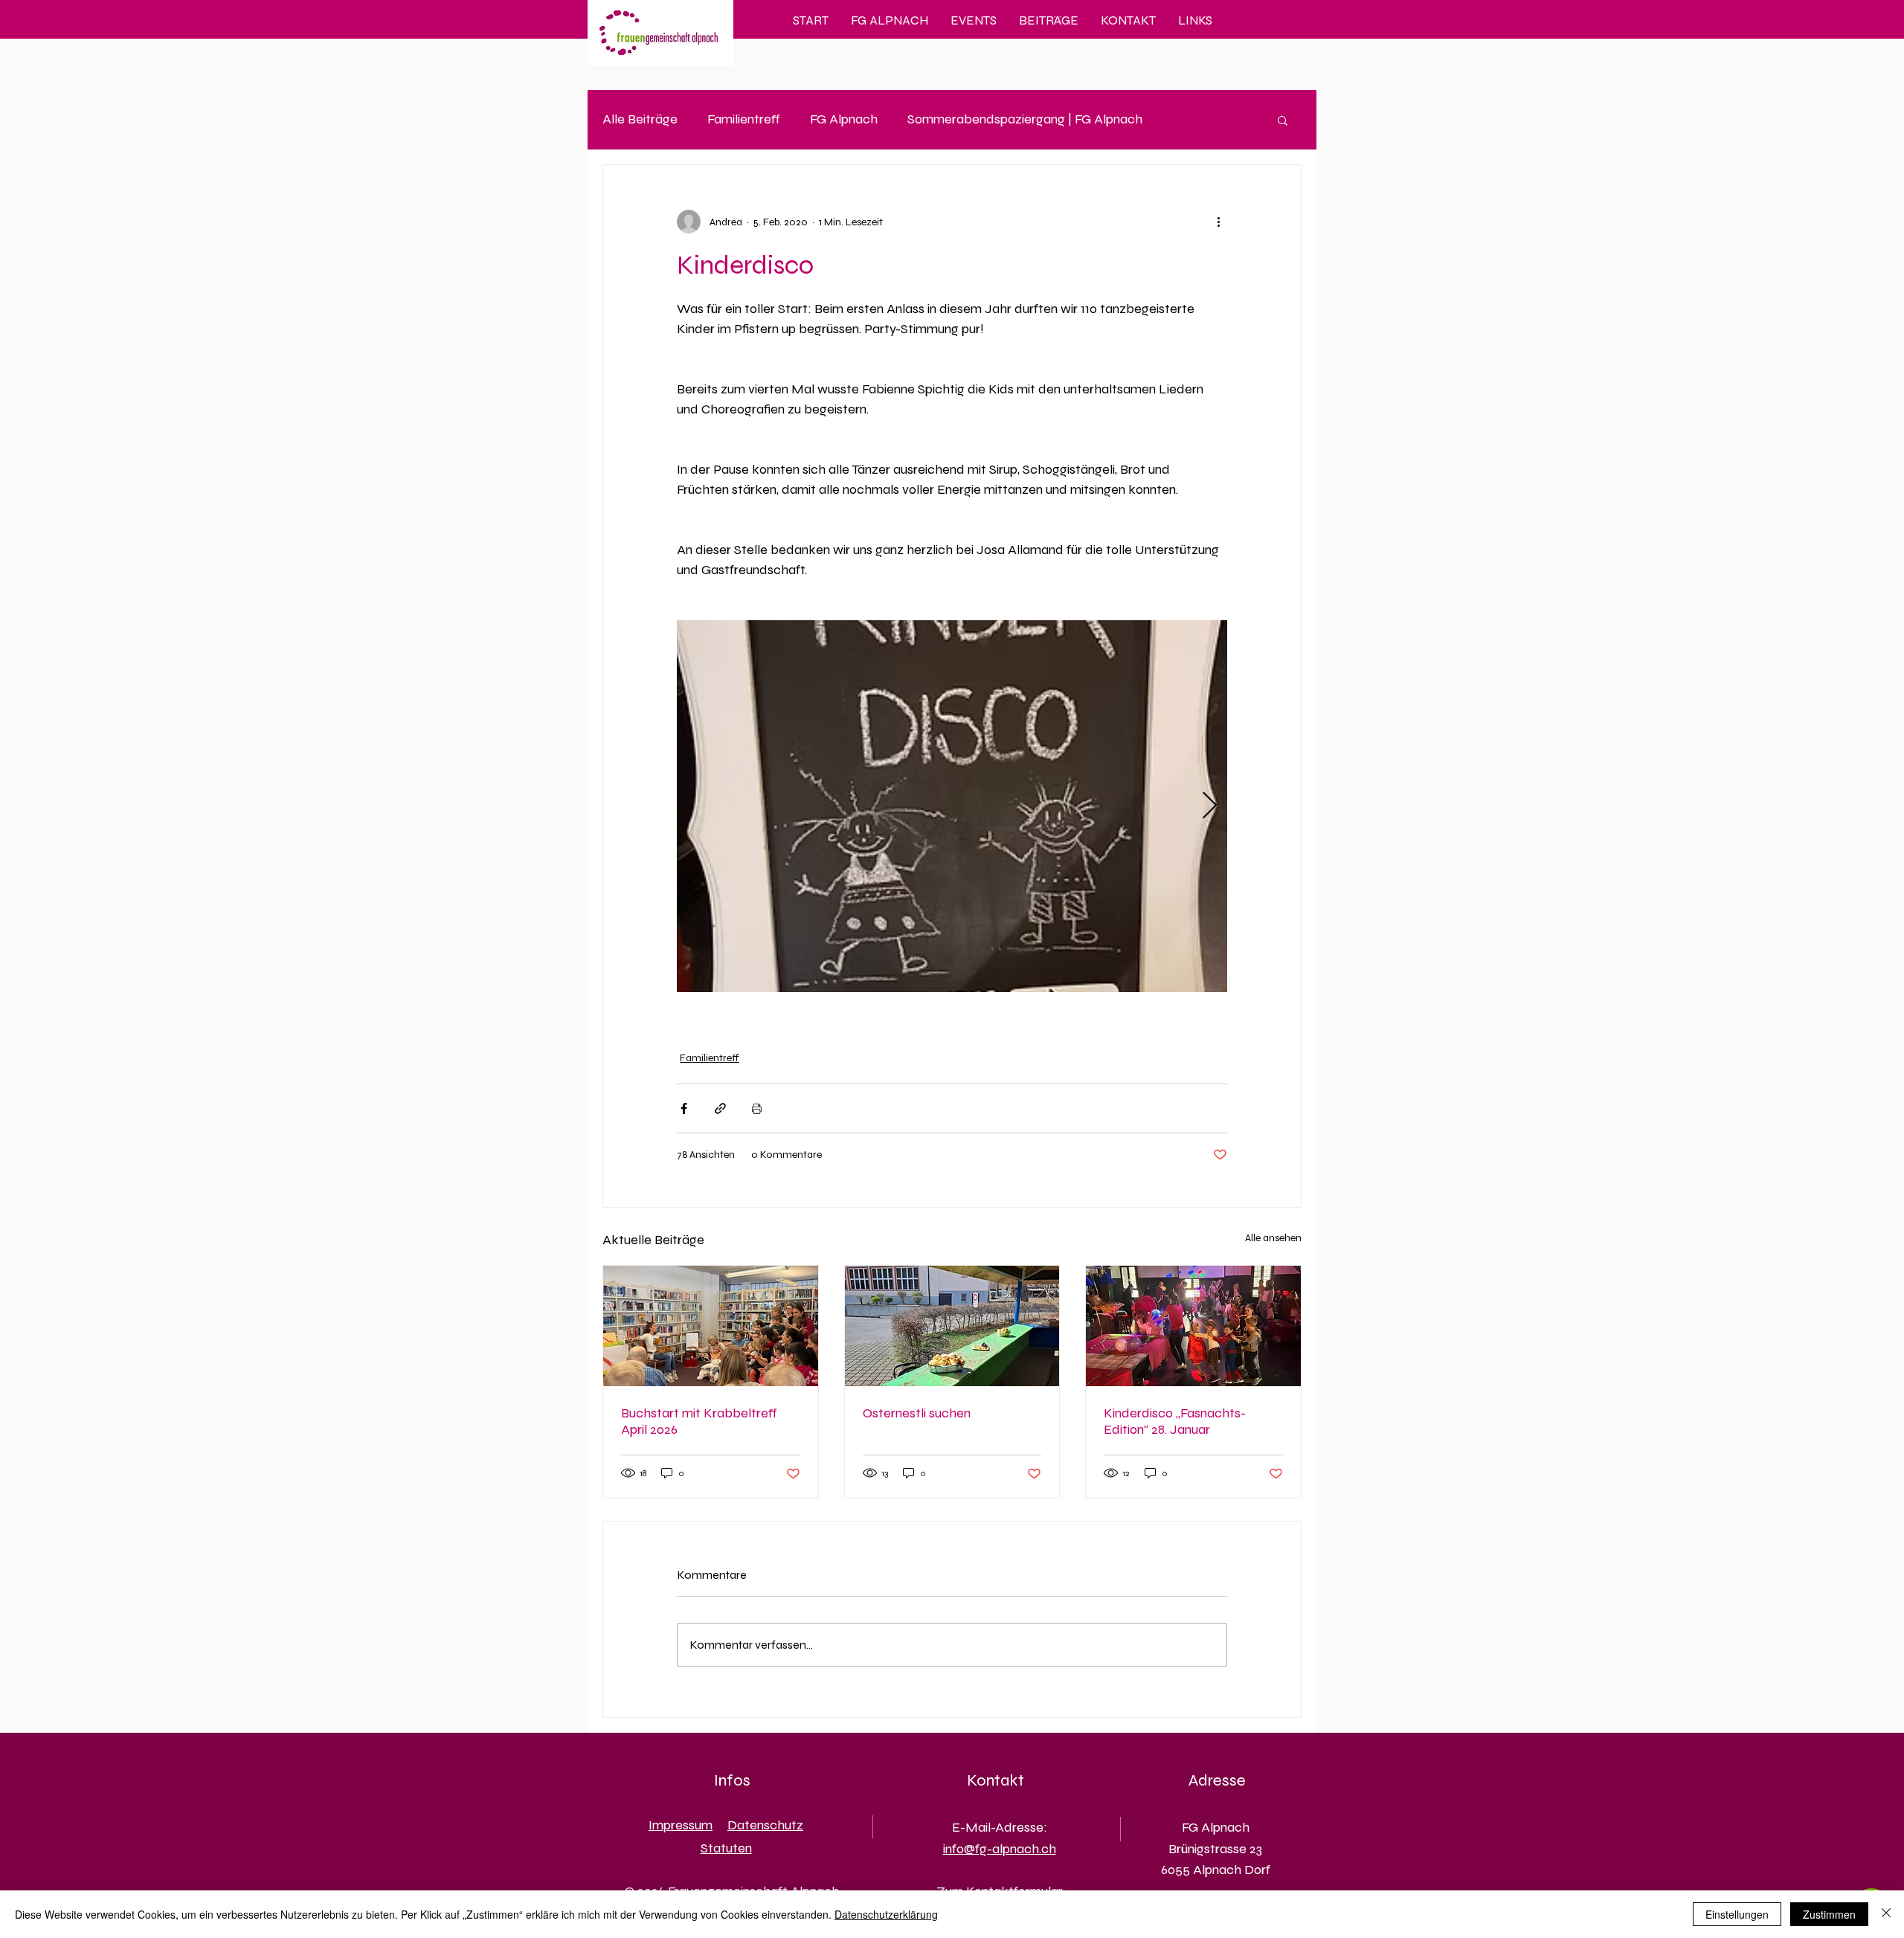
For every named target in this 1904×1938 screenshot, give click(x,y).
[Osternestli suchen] (952, 1326)
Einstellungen (1737, 1914)
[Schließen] (1886, 1914)
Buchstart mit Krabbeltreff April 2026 (699, 1421)
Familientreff (744, 119)
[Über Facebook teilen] (684, 1108)
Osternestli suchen (917, 1413)
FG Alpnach (844, 119)
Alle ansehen (1273, 1238)
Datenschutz (765, 1825)
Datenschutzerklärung (886, 1914)
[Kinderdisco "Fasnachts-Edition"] (1193, 1326)
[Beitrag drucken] (757, 1108)
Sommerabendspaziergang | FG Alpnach (1025, 119)
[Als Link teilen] (720, 1108)
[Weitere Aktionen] (1218, 222)
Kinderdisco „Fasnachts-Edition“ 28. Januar (1175, 1421)
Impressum (681, 1825)
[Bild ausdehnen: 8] (952, 806)
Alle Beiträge (640, 119)
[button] (1283, 120)
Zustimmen (1829, 1914)
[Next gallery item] (1210, 807)
